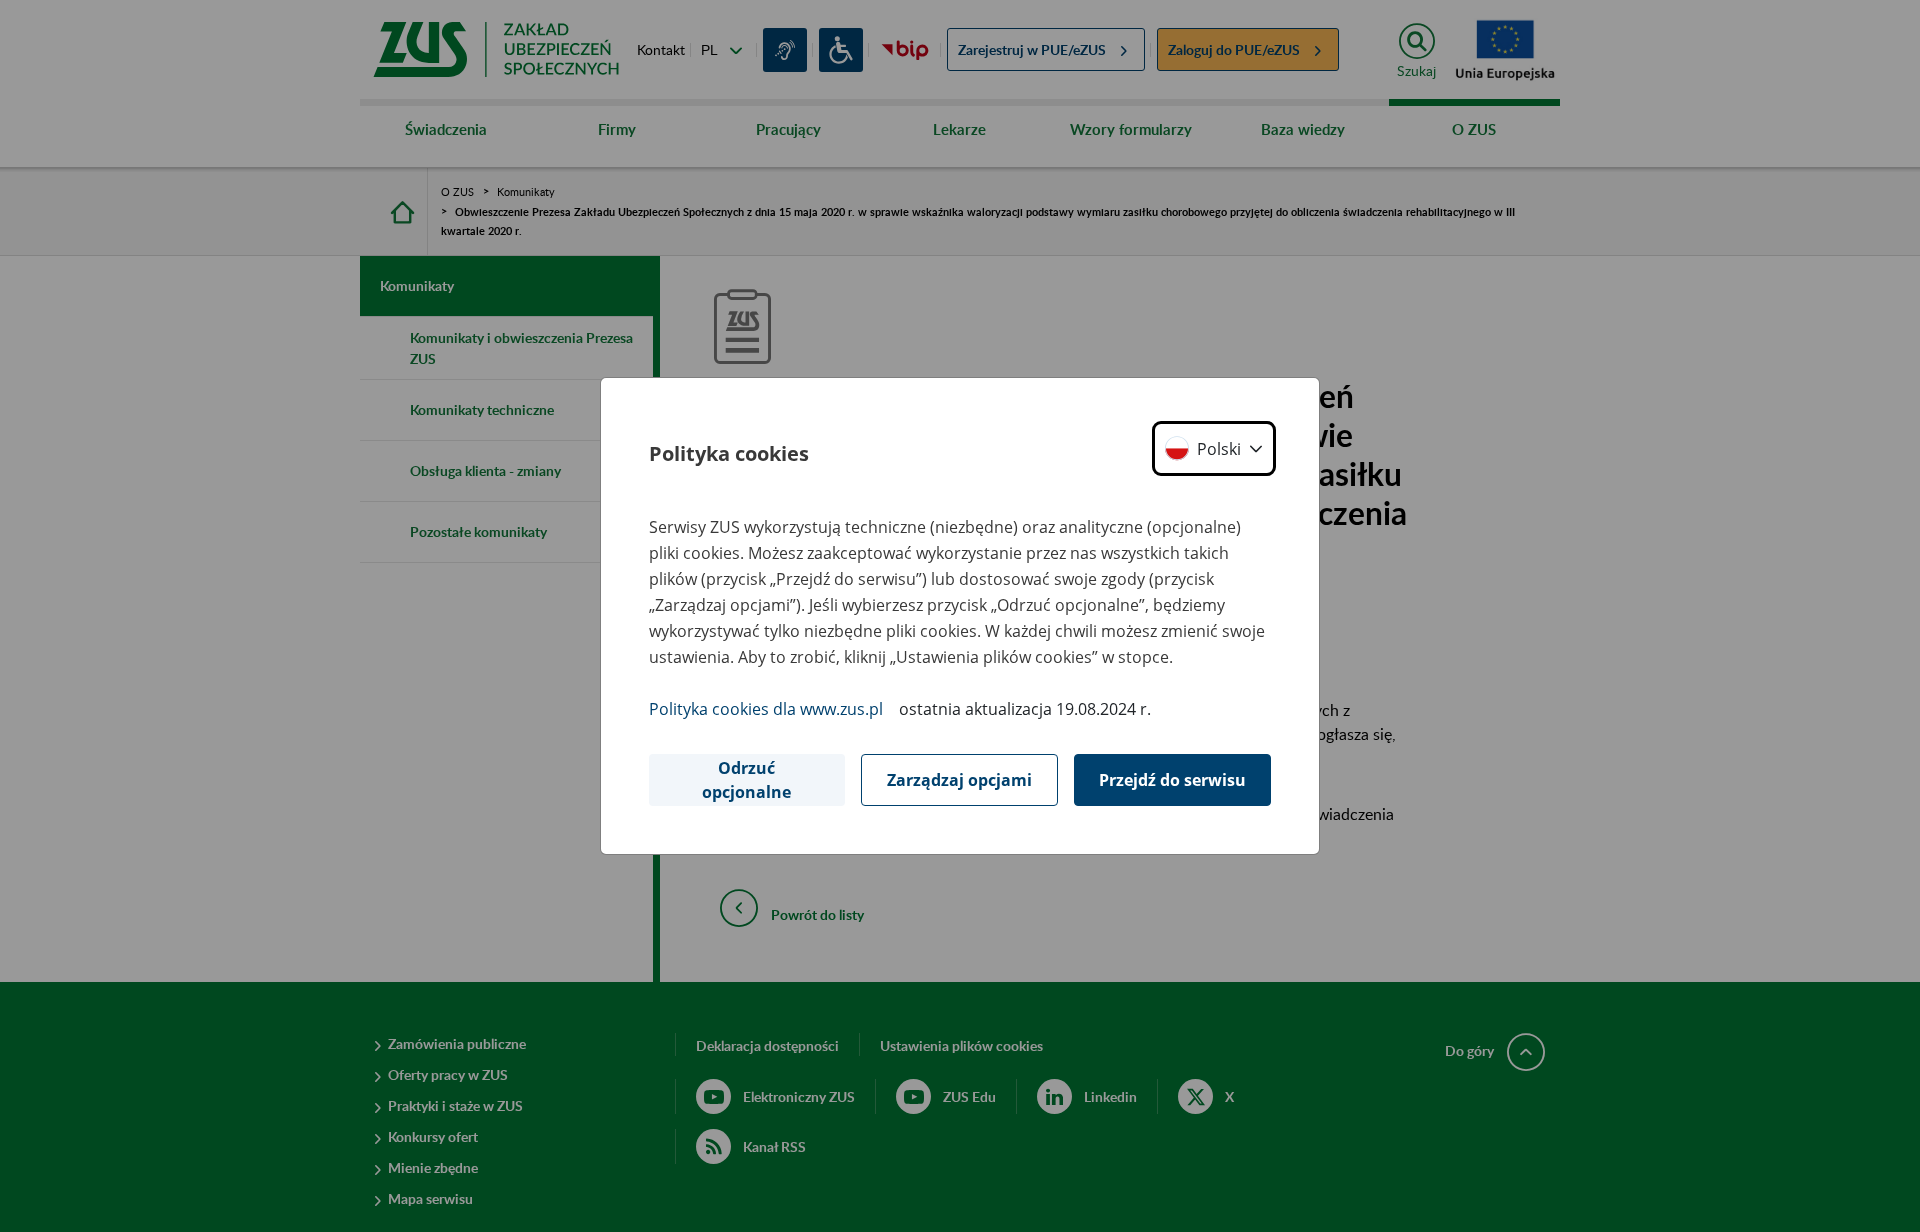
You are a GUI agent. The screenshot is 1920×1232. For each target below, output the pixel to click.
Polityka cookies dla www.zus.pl (766, 709)
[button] (1214, 448)
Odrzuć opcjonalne (746, 780)
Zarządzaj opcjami (959, 780)
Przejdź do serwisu (1172, 780)
